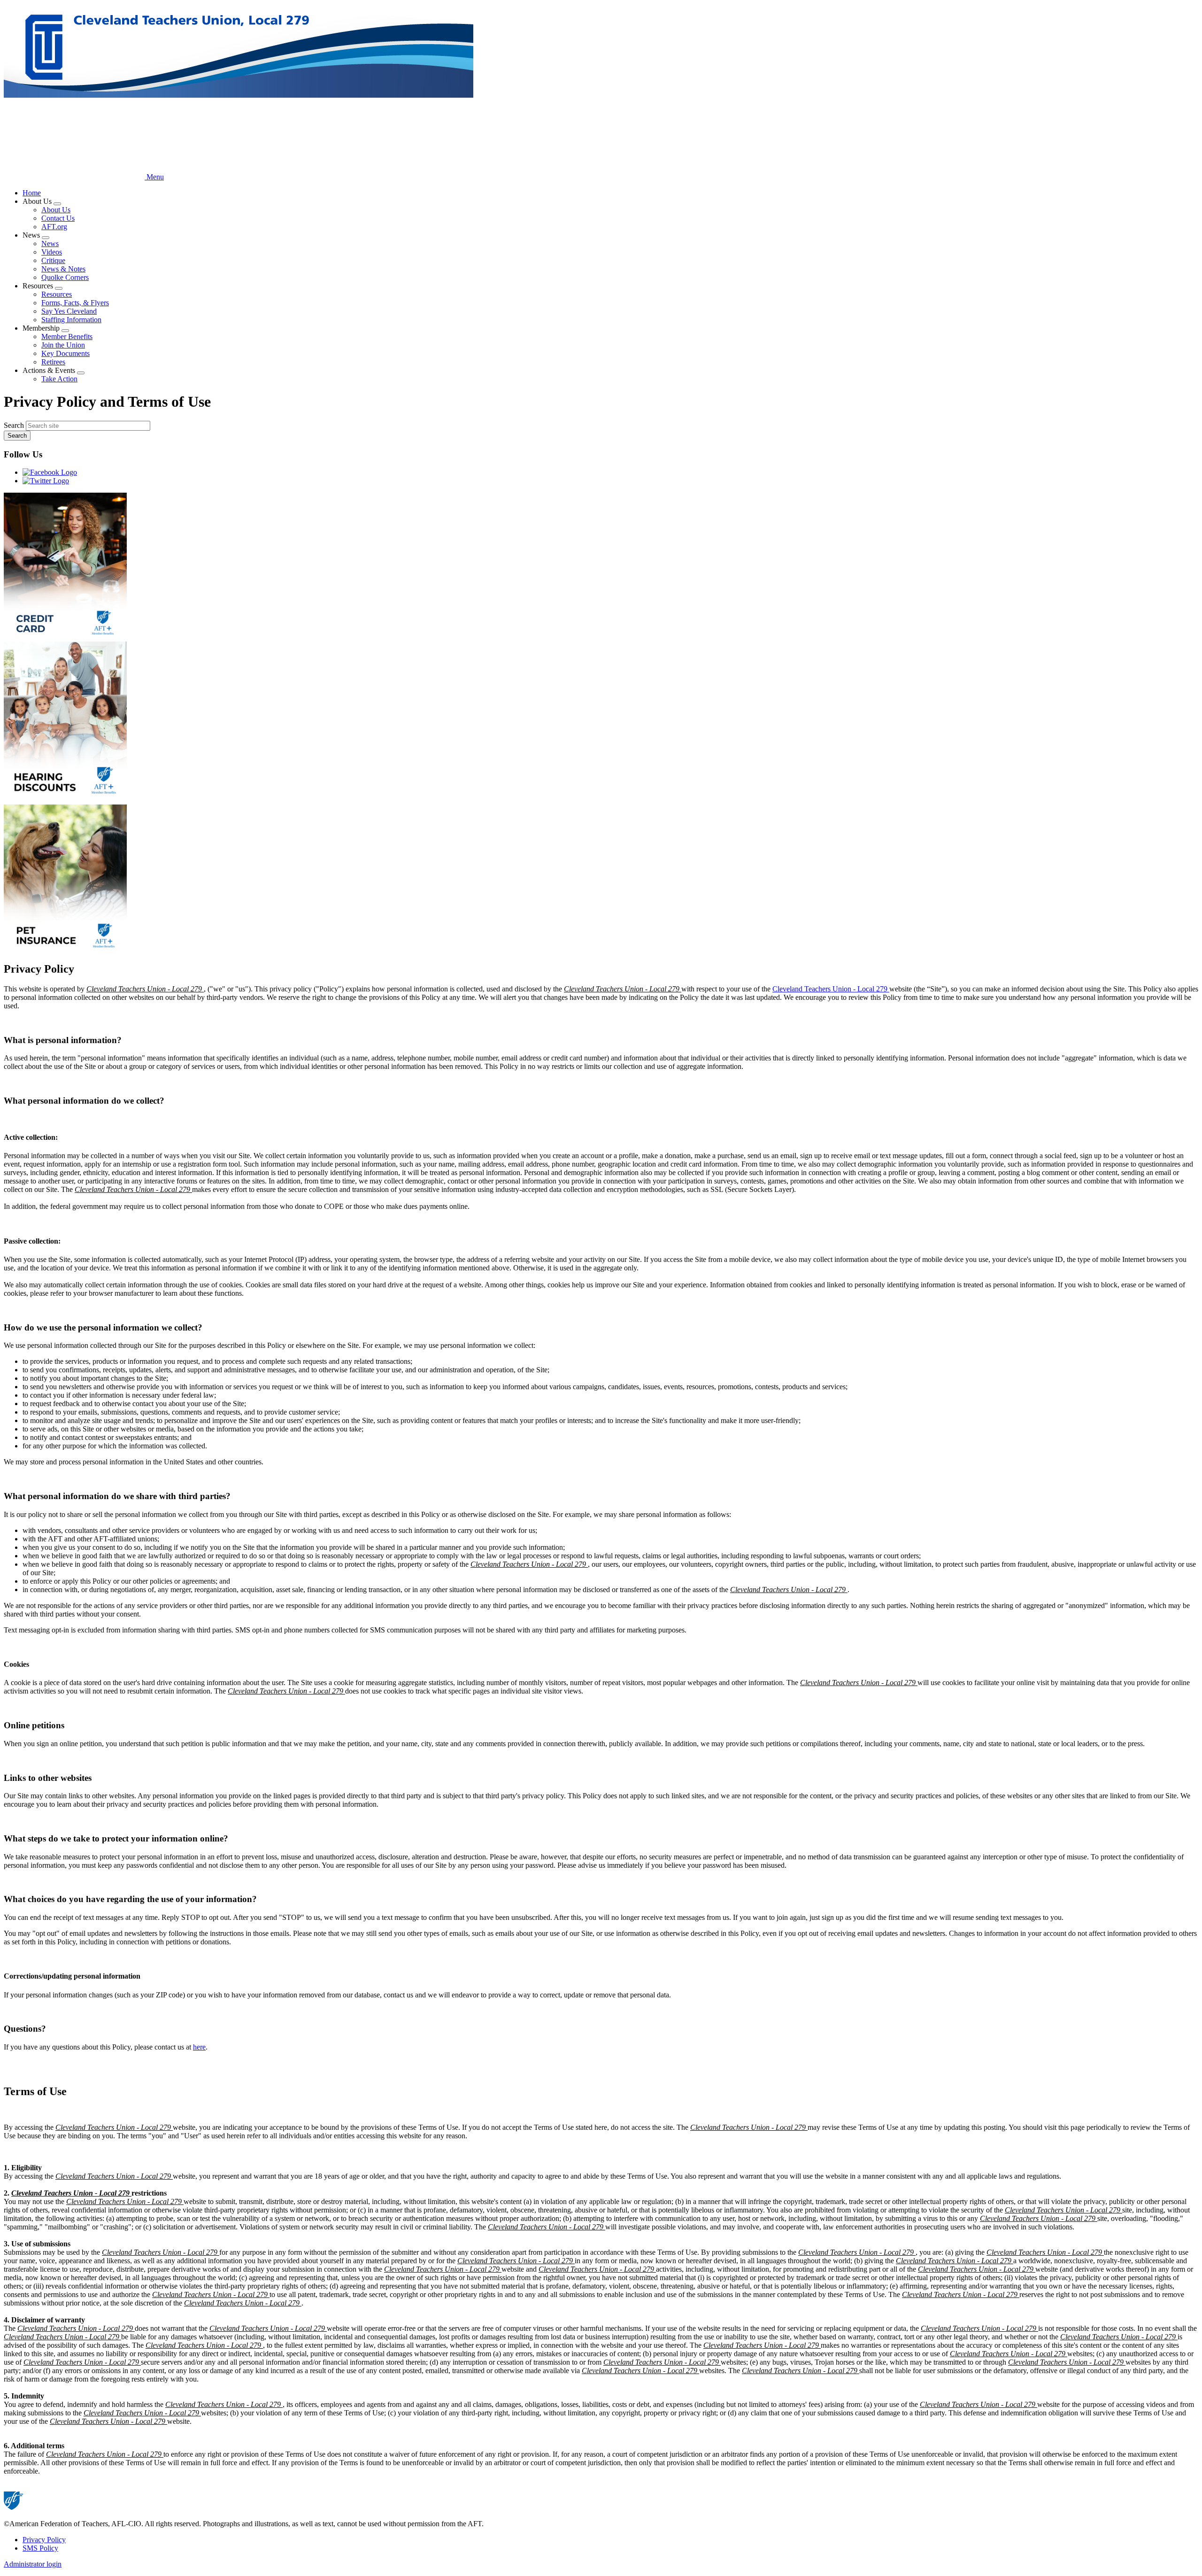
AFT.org (54, 227)
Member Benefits (67, 337)
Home (32, 193)
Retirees (53, 362)
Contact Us (58, 218)
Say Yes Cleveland (69, 311)
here (199, 2047)
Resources (57, 294)
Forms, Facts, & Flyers (75, 303)
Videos (52, 252)
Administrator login (33, 2564)
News (50, 244)
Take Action (59, 379)
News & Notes (63, 269)
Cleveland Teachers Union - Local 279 (831, 989)
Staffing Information (71, 320)
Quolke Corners (65, 277)
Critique (53, 260)
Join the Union (63, 345)
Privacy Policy (44, 2540)
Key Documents (65, 353)
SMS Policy (40, 2548)
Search (14, 425)
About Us (56, 210)
